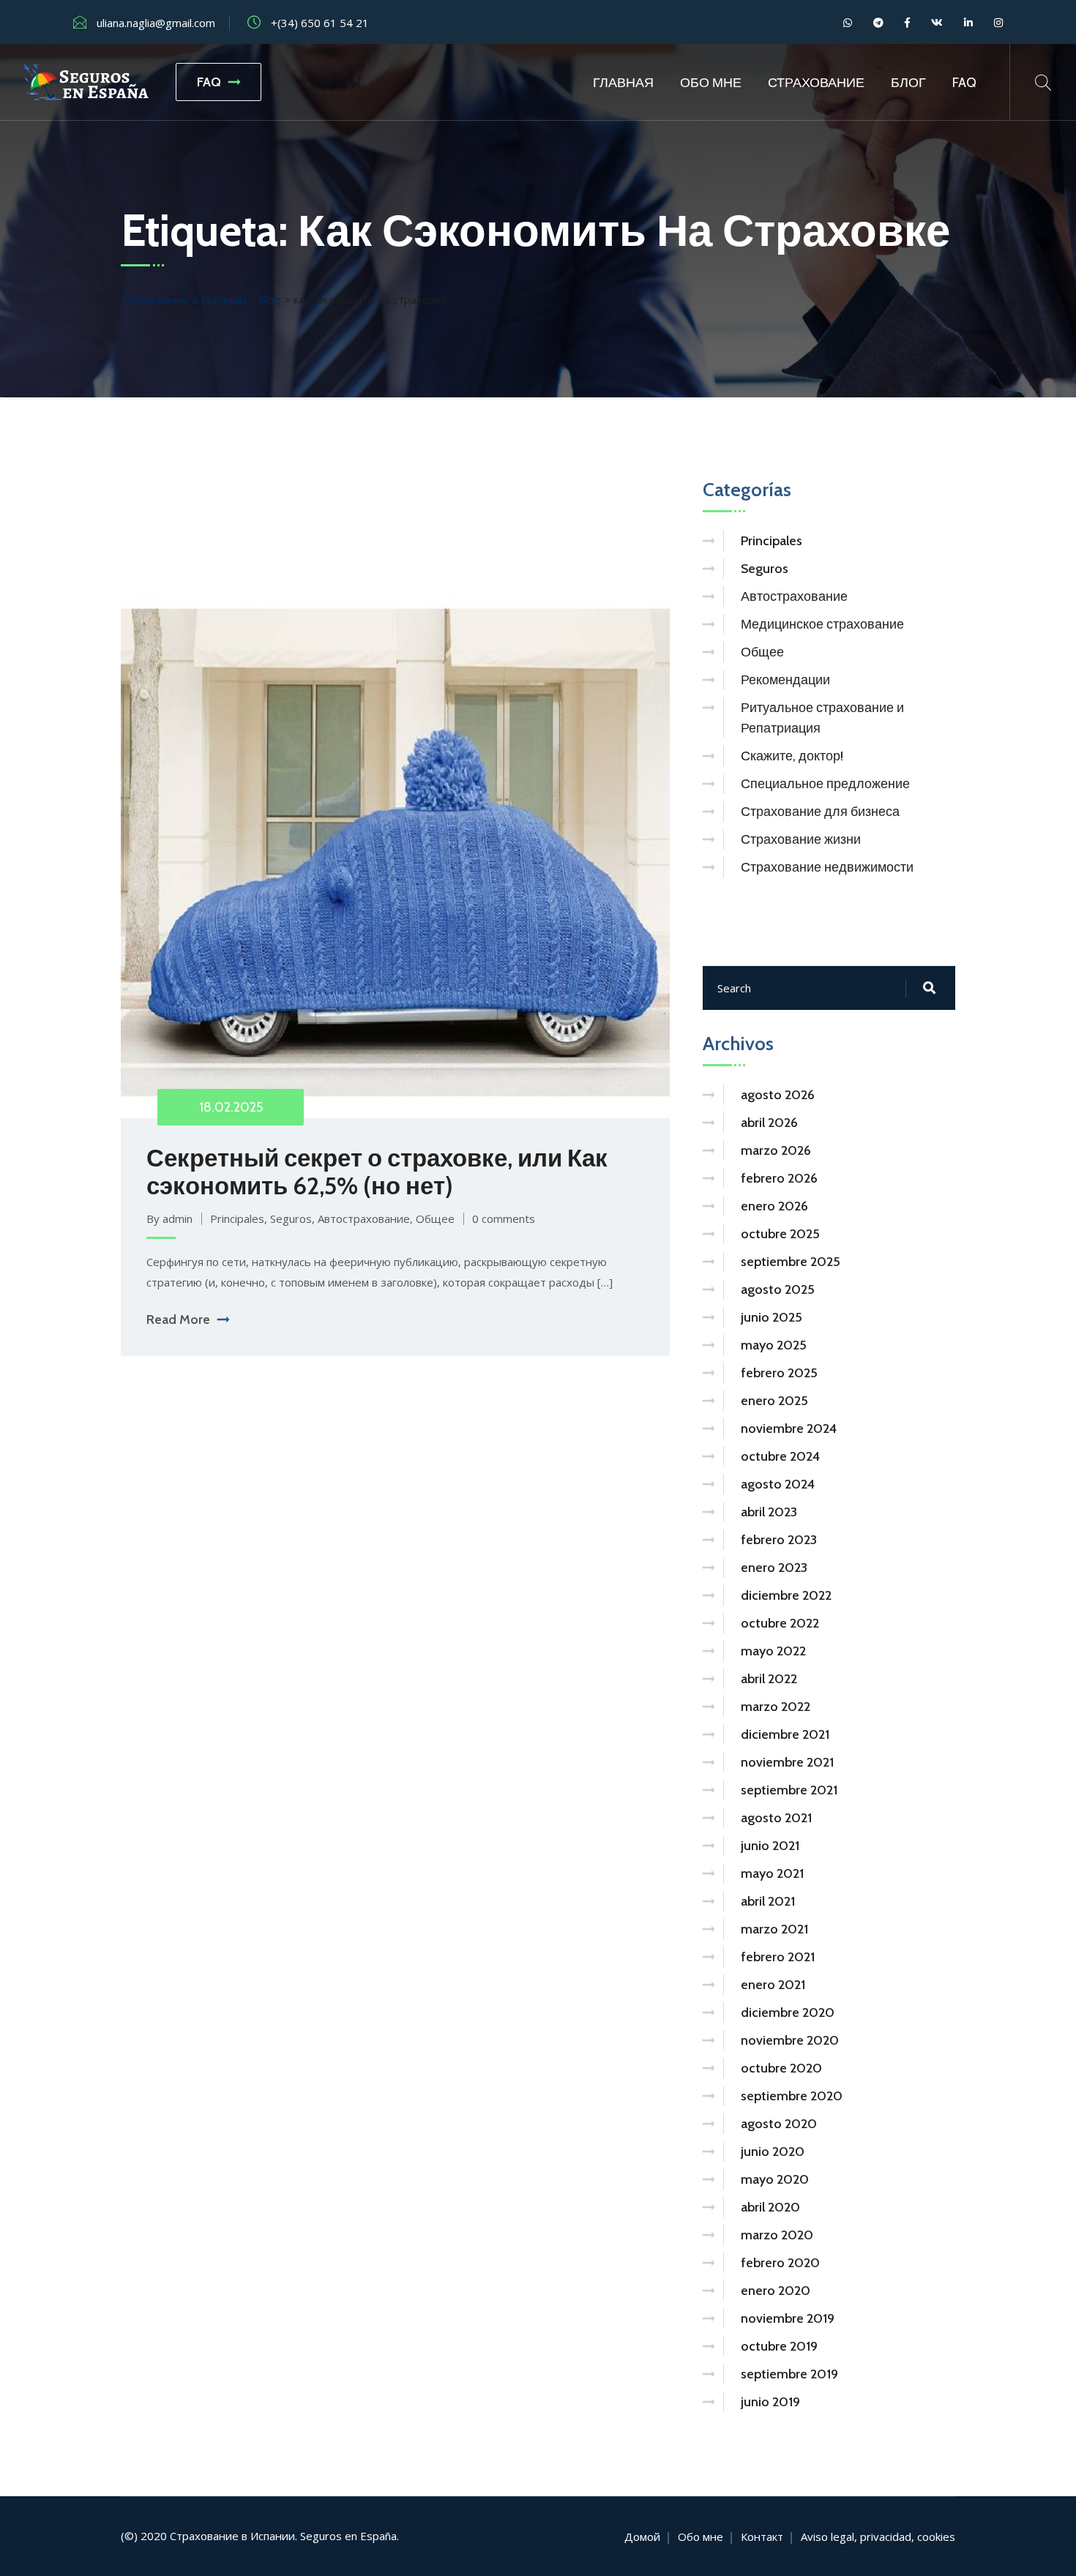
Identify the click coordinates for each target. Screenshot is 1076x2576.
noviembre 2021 (787, 1762)
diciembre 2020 (788, 2012)
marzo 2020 (777, 2235)
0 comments (504, 1218)
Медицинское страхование (822, 624)
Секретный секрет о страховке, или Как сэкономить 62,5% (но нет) (377, 1172)
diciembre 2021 (785, 1734)
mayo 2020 (775, 2179)
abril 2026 (769, 1123)
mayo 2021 (772, 1873)
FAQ (209, 82)
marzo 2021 (774, 1929)
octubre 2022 (780, 1623)
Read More (178, 1319)
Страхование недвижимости (827, 867)
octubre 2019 (779, 2346)
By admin (169, 1218)
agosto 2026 (778, 1095)
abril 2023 (769, 1512)
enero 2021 (773, 1985)
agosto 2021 (776, 1818)
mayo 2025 (774, 1345)
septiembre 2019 (789, 2374)
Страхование (816, 83)
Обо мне (711, 83)
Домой (642, 2536)
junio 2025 (771, 1317)
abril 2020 (770, 2207)
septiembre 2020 (792, 2096)
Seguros (291, 1218)
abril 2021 (768, 1901)
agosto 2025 (778, 1289)
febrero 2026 (779, 1178)
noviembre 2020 (790, 2040)
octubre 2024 (780, 1456)
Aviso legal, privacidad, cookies (878, 2536)
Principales (237, 1218)
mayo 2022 (773, 1651)
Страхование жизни (801, 839)
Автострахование (364, 1218)
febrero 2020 (780, 2263)
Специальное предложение (825, 784)
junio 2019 (770, 2402)
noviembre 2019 (788, 2318)
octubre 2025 (780, 1234)
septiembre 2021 (789, 1790)
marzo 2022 (776, 1707)
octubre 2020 (781, 2068)
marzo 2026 (776, 1150)
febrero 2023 (779, 1540)
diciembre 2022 (786, 1595)
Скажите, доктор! (792, 756)
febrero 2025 (779, 1373)
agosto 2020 (779, 2124)
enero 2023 (774, 1568)
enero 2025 (774, 1401)
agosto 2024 (778, 1484)
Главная (623, 83)
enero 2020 (776, 2291)
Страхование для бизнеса (820, 812)
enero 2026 (774, 1206)
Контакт (762, 2536)
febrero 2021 (778, 1957)
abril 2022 (769, 1679)
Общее (435, 1218)
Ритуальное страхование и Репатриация (822, 718)
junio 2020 (773, 2152)
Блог (908, 83)
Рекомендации (785, 680)
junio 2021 (770, 1846)
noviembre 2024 (789, 1429)
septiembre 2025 (791, 1262)
